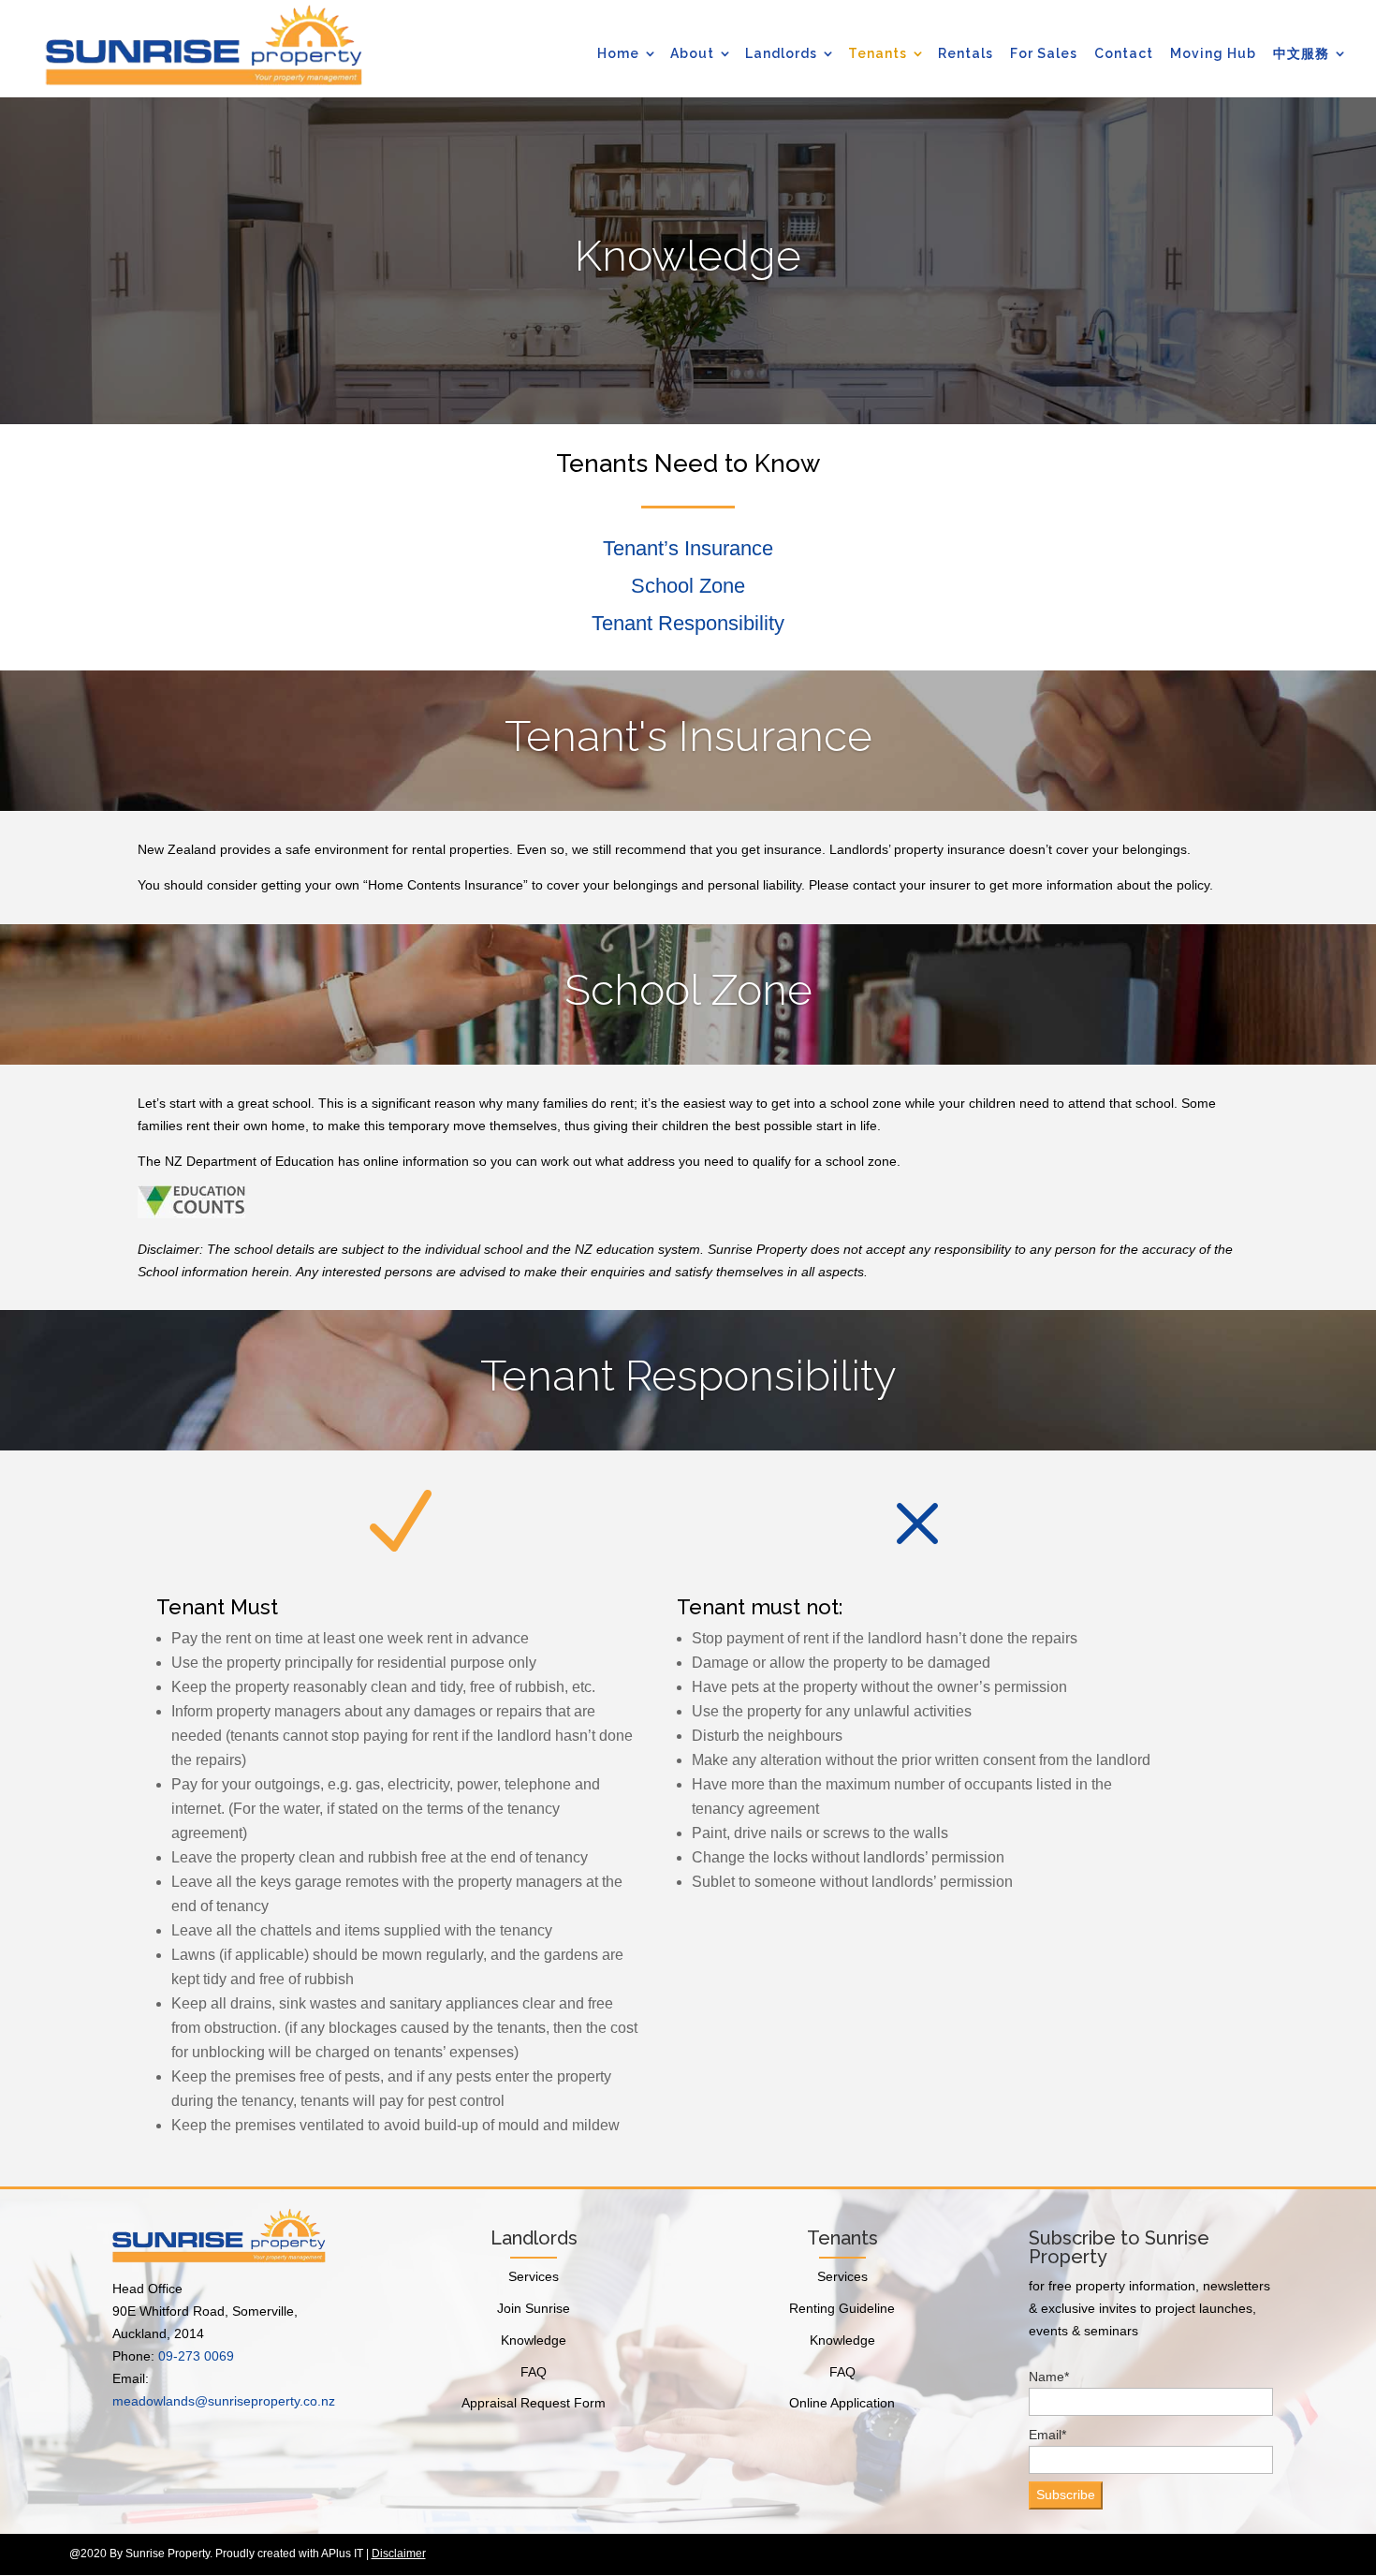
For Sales (1044, 53)
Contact (1124, 53)
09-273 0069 (196, 2356)
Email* (1047, 2435)
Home (618, 53)
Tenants (878, 53)
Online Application (842, 2403)
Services (534, 2276)
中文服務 (1301, 53)
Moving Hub (1213, 53)
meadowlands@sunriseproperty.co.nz (224, 2401)
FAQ (534, 2372)
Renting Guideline (842, 2308)
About (692, 53)
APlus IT (342, 2554)
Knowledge (534, 2340)
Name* (1049, 2377)
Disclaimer (399, 2554)
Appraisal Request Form (534, 2403)
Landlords (781, 53)
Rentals (966, 53)
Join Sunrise (534, 2308)
